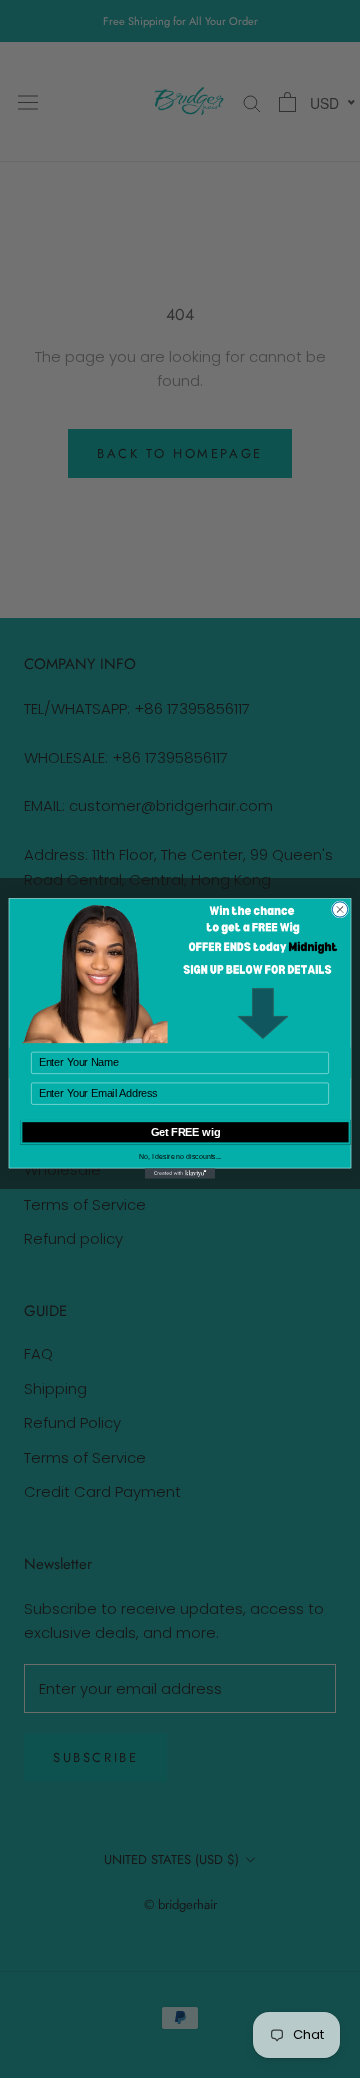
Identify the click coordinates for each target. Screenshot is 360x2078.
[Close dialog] (339, 909)
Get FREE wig (186, 1133)
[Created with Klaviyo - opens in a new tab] (180, 1174)
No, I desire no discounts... (180, 1157)
